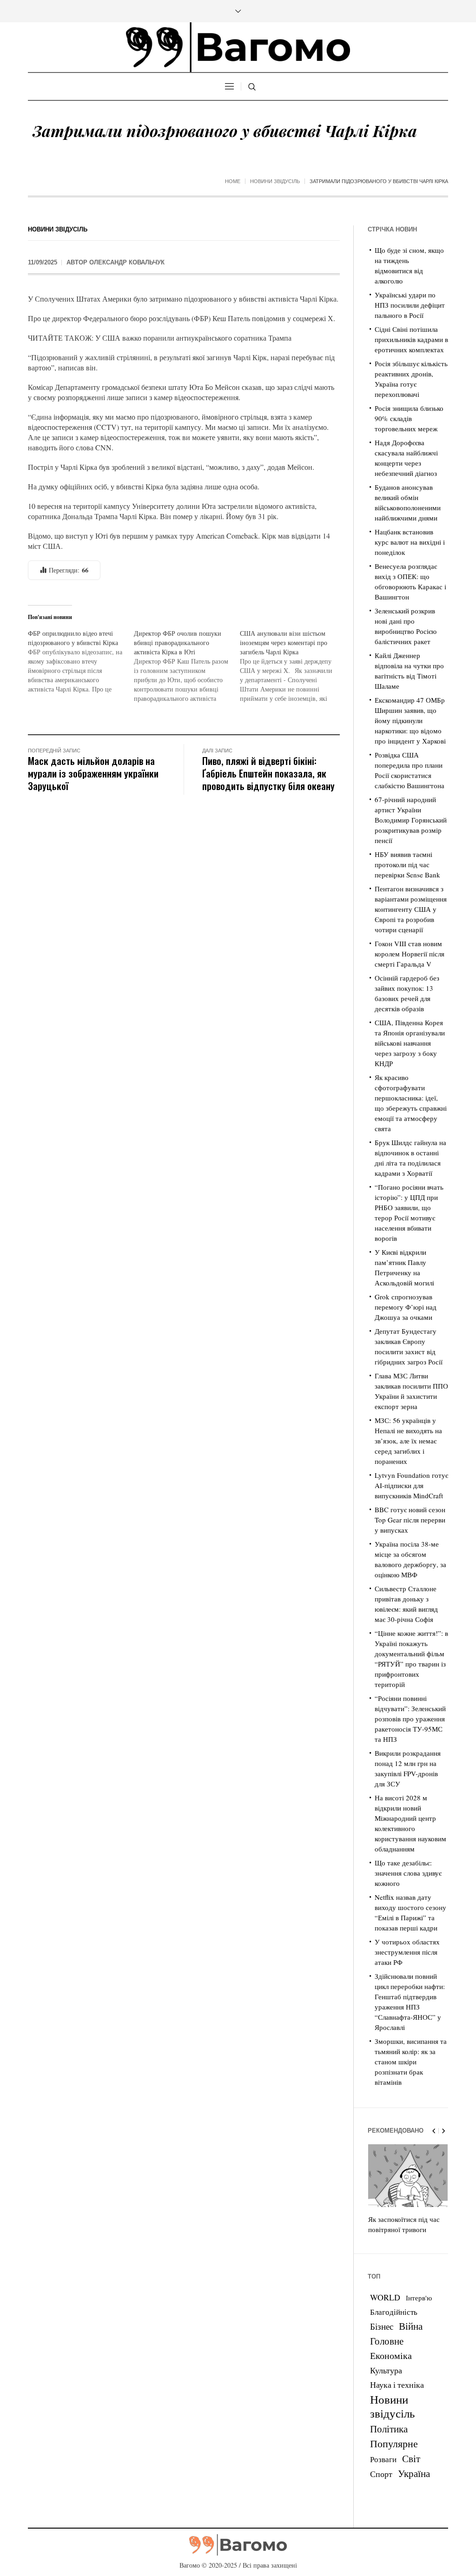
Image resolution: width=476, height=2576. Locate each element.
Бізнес (382, 2326)
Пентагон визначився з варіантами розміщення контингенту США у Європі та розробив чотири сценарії (411, 909)
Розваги (383, 2459)
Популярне (394, 2443)
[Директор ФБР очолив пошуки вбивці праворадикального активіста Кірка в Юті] (187, 666)
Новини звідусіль (275, 181)
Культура (386, 2370)
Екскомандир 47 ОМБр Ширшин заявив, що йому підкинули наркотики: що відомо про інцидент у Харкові (410, 720)
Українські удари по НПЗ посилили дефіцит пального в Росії (410, 305)
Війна (411, 2326)
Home (233, 181)
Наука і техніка (397, 2385)
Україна (414, 2473)
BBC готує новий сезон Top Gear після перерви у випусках (410, 1520)
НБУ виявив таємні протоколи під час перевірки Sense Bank (407, 864)
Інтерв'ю (419, 2298)
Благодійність (394, 2312)
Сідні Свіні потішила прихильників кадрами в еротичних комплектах (411, 339)
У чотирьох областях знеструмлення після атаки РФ (407, 1952)
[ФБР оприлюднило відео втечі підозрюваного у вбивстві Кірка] (81, 661)
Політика (389, 2429)
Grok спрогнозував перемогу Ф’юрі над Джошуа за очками (406, 1307)
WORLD (385, 2297)
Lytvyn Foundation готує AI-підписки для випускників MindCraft (411, 1485)
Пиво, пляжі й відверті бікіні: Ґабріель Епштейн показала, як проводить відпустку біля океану (268, 773)
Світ (411, 2458)
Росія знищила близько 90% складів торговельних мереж (409, 418)
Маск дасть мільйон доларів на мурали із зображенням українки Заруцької (93, 773)
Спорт (381, 2474)
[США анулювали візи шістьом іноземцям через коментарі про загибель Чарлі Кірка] (293, 666)
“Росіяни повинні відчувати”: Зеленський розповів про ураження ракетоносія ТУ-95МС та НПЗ (410, 1719)
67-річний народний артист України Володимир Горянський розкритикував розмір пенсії (411, 820)
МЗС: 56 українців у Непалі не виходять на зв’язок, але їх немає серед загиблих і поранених (408, 1441)
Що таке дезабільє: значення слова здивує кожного (408, 1873)
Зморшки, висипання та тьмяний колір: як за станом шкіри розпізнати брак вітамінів (411, 2062)
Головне (387, 2341)
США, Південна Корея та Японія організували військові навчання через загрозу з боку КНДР (410, 1043)
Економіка (391, 2355)
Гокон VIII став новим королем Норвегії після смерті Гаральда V (410, 954)
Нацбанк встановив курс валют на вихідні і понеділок (410, 542)
